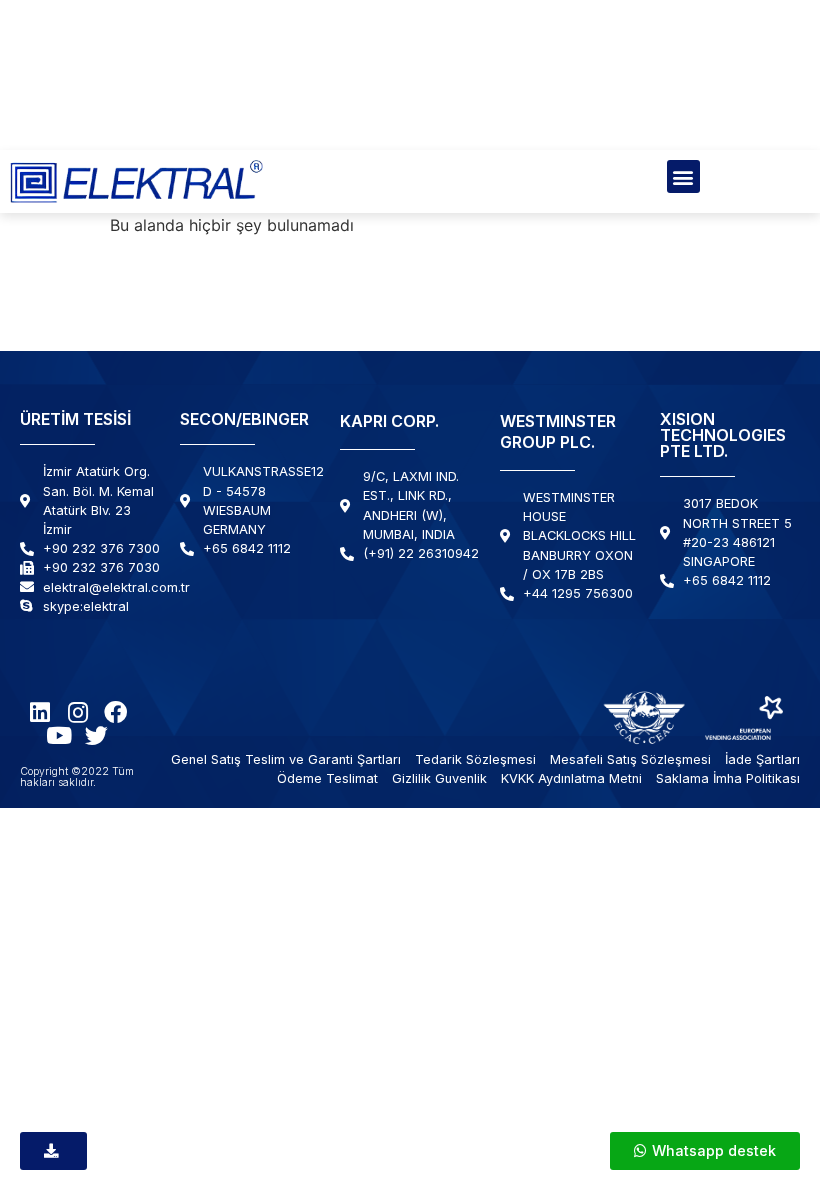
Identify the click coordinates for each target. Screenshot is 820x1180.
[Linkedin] (39, 712)
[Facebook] (115, 712)
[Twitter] (96, 735)
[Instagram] (77, 712)
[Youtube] (58, 735)
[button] (683, 176)
